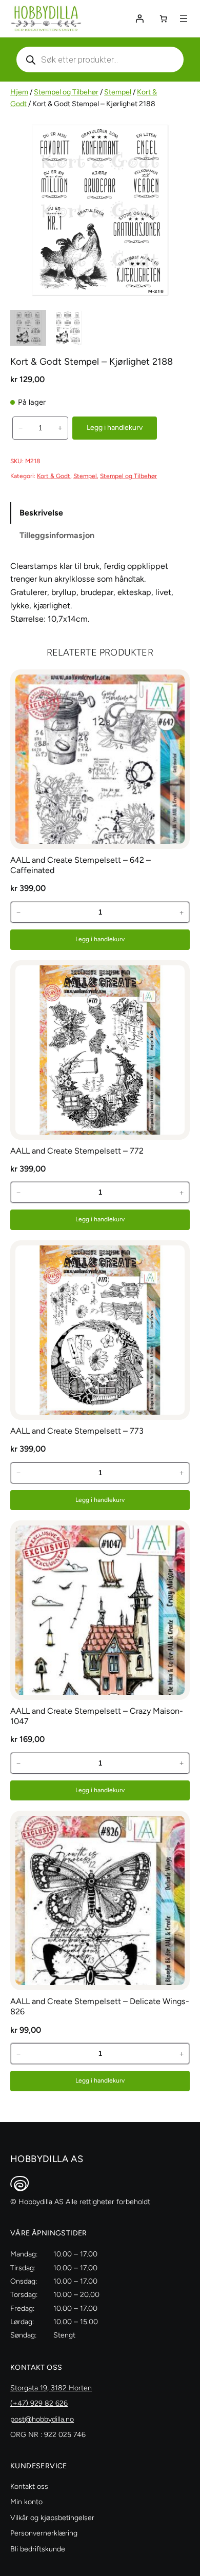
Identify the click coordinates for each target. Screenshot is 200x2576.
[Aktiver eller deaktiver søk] (100, 60)
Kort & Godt (54, 476)
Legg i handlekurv (115, 428)
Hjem (19, 92)
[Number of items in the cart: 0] (163, 19)
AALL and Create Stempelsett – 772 (77, 1151)
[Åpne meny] (184, 18)
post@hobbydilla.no (42, 2419)
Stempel (118, 92)
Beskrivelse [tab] (41, 513)
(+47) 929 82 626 (39, 2403)
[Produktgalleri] (100, 210)
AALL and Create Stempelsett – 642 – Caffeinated (81, 865)
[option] (68, 328)
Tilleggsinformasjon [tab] (57, 535)
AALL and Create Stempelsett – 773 (77, 1431)
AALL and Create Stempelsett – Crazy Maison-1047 (97, 1716)
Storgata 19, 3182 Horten (51, 2388)
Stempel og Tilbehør (66, 92)
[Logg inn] (139, 18)
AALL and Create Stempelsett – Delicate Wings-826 (100, 2006)
